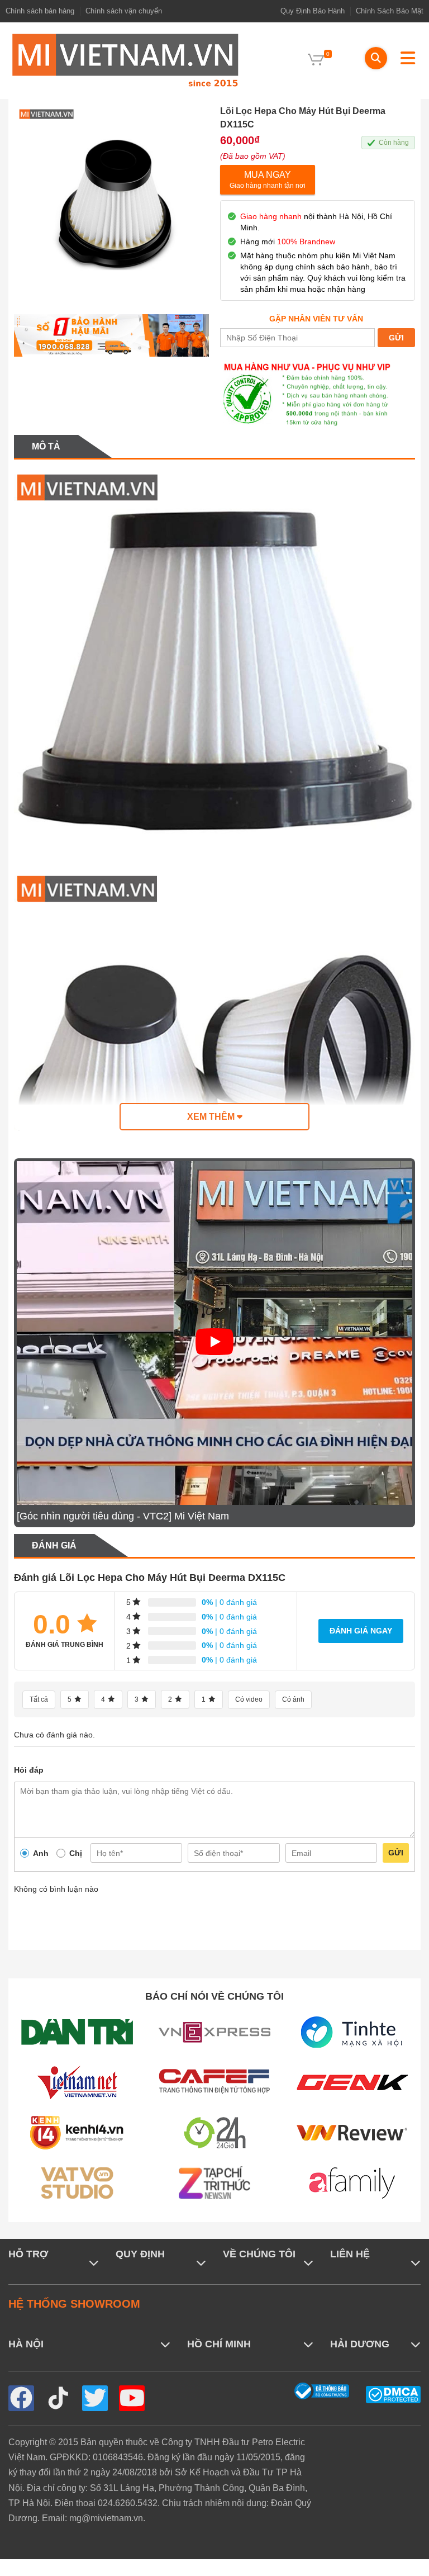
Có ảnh (293, 1699)
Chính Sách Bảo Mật (390, 11)
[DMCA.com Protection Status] (393, 2394)
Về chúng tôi (259, 2254)
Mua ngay (268, 180)
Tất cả (39, 1699)
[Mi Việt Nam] (125, 60)
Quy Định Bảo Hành (313, 11)
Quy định (140, 2254)
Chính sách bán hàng (40, 11)
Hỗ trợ (28, 2254)
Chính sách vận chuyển (124, 11)
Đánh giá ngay (361, 1631)
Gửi (396, 1853)
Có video (249, 1699)
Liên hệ (350, 2254)
